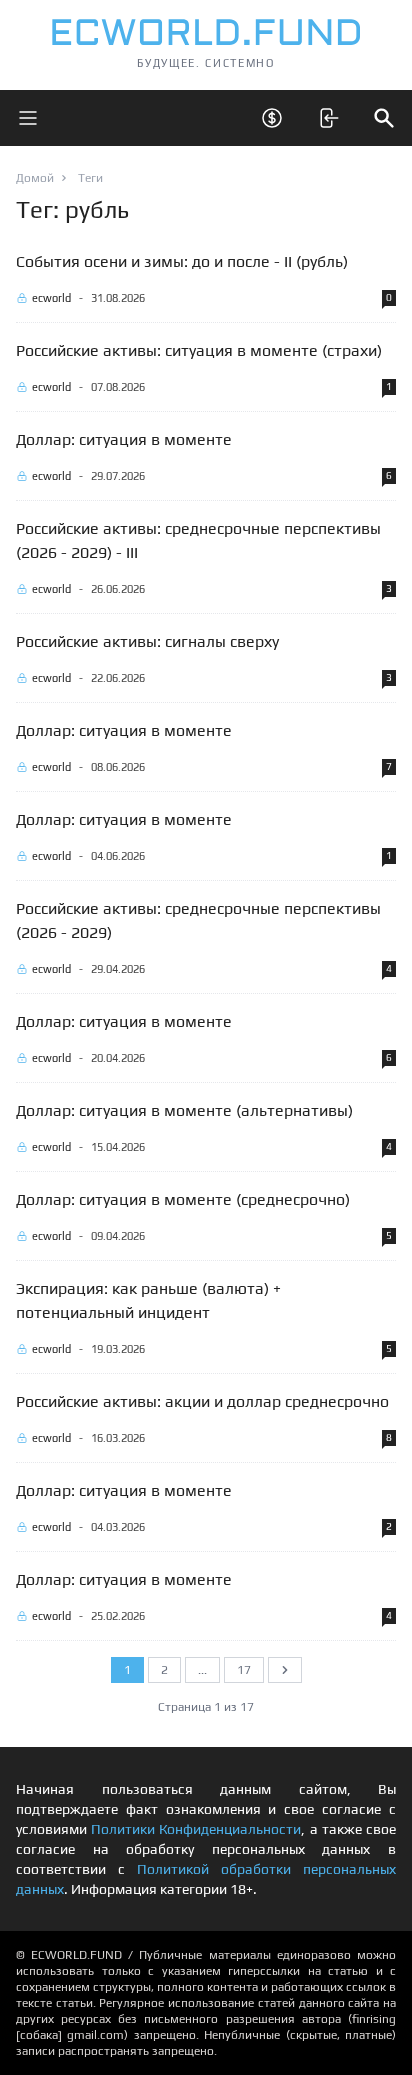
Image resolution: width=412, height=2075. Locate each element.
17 (244, 1670)
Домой (35, 178)
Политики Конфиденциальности (196, 1829)
